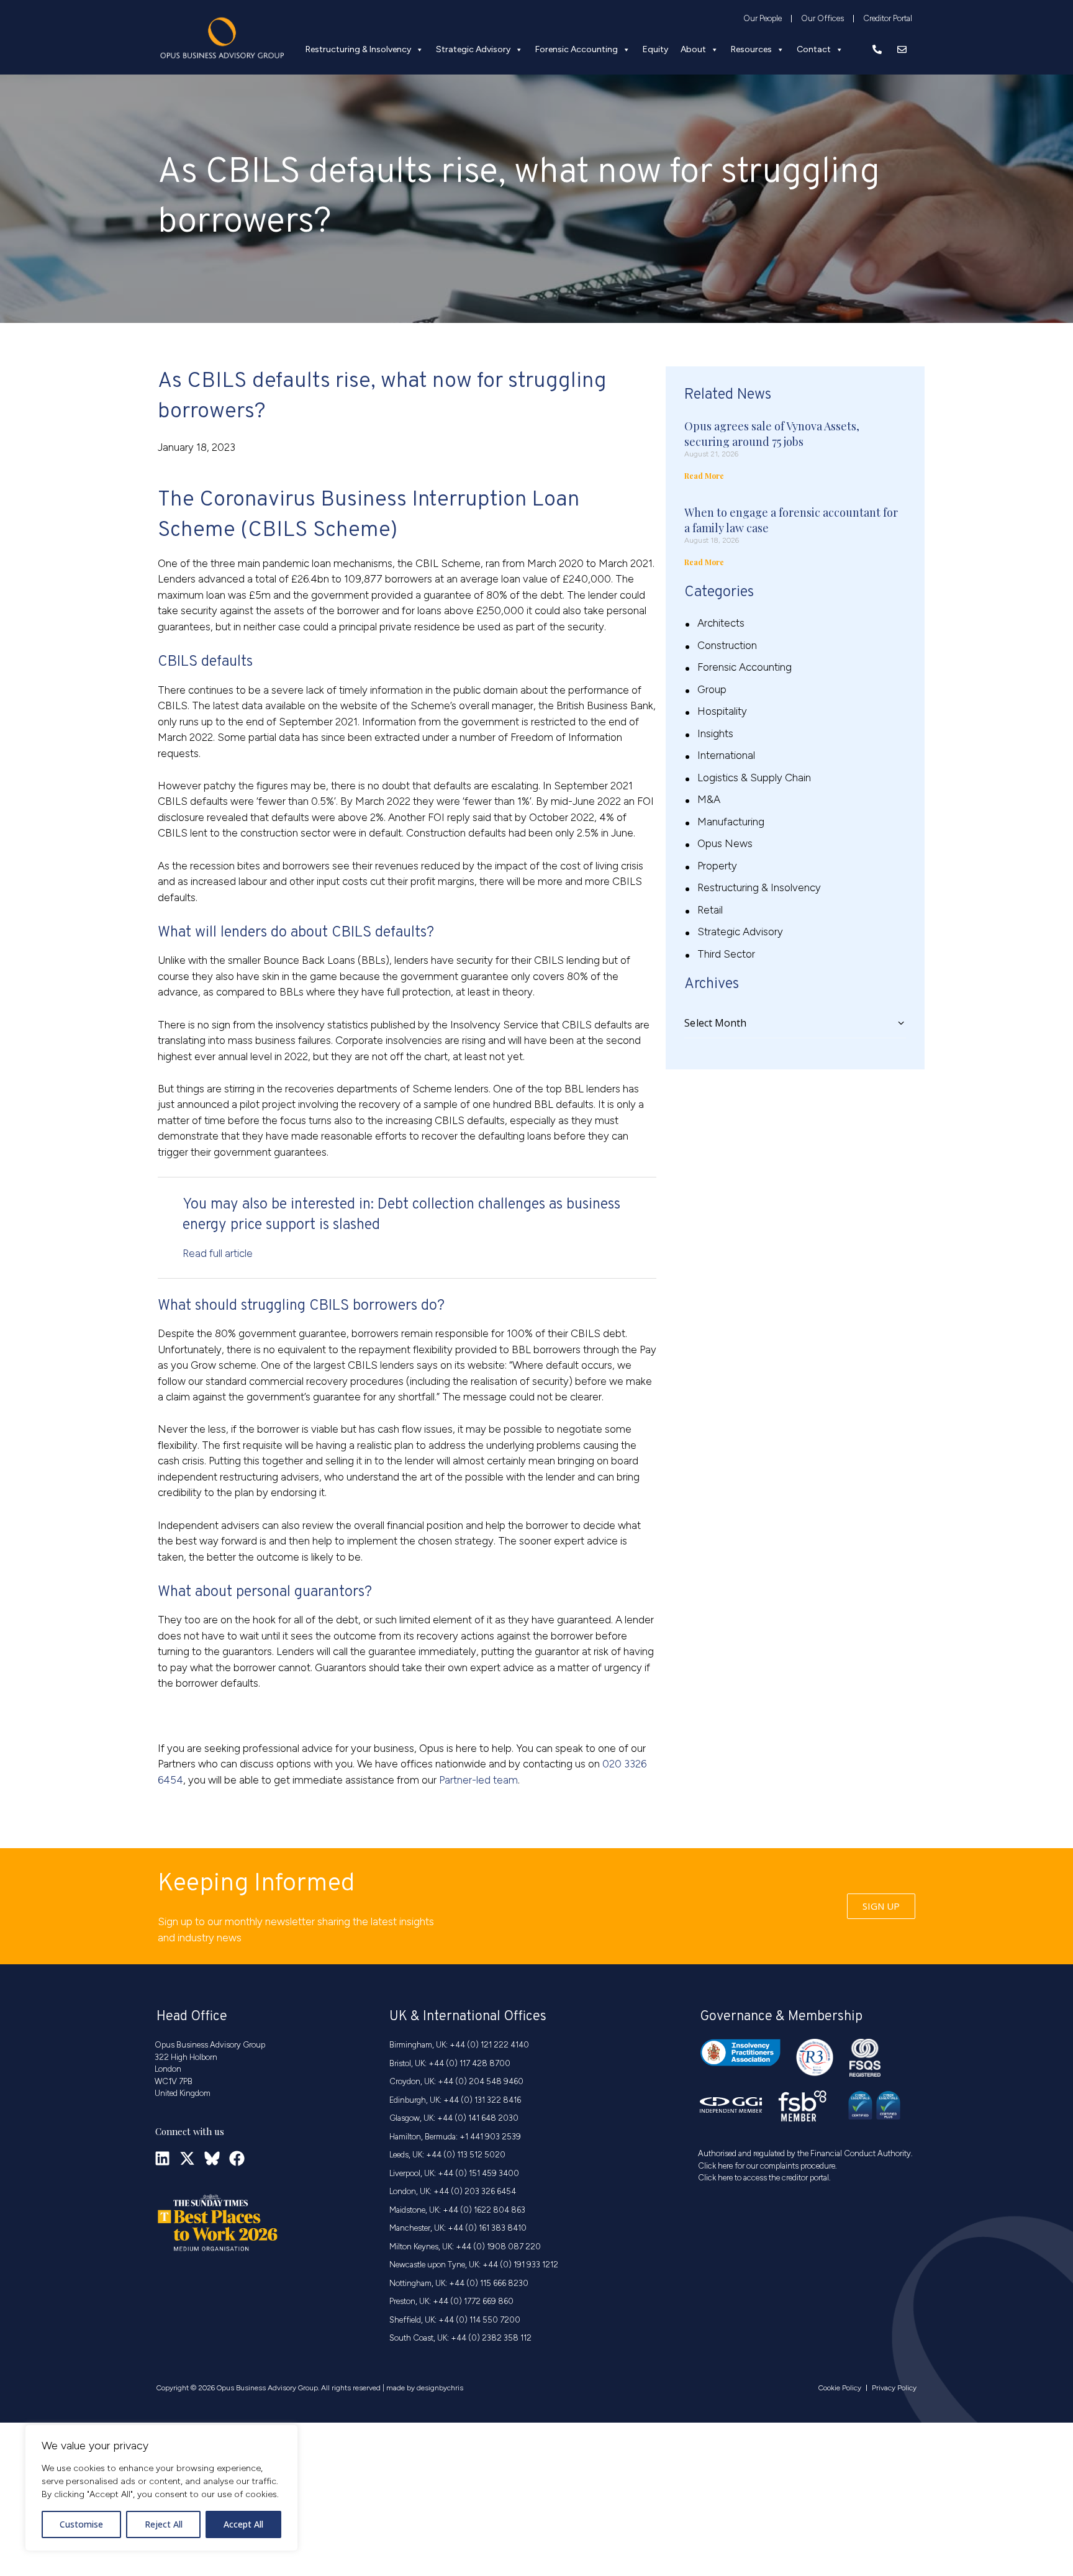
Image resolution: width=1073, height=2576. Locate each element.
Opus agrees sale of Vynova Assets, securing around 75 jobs (772, 434)
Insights (715, 733)
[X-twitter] (187, 2158)
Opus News (725, 843)
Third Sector (726, 954)
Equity (655, 49)
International (726, 755)
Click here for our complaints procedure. (767, 2166)
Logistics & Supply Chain (754, 778)
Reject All (164, 2524)
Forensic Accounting (577, 49)
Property (717, 866)
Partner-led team (478, 1780)
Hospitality (722, 711)
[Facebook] (237, 2158)
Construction (727, 645)
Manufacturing (731, 822)
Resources (751, 49)
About (693, 49)
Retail (710, 910)
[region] (161, 2488)
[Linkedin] (162, 2158)
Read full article (218, 1253)
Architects (721, 623)
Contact (814, 49)
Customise (81, 2524)
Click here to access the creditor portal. (764, 2178)
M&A (709, 799)
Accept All (243, 2524)
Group (712, 689)
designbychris (440, 2388)
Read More (704, 476)
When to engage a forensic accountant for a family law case (791, 520)
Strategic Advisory (473, 49)
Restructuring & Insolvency (358, 49)
